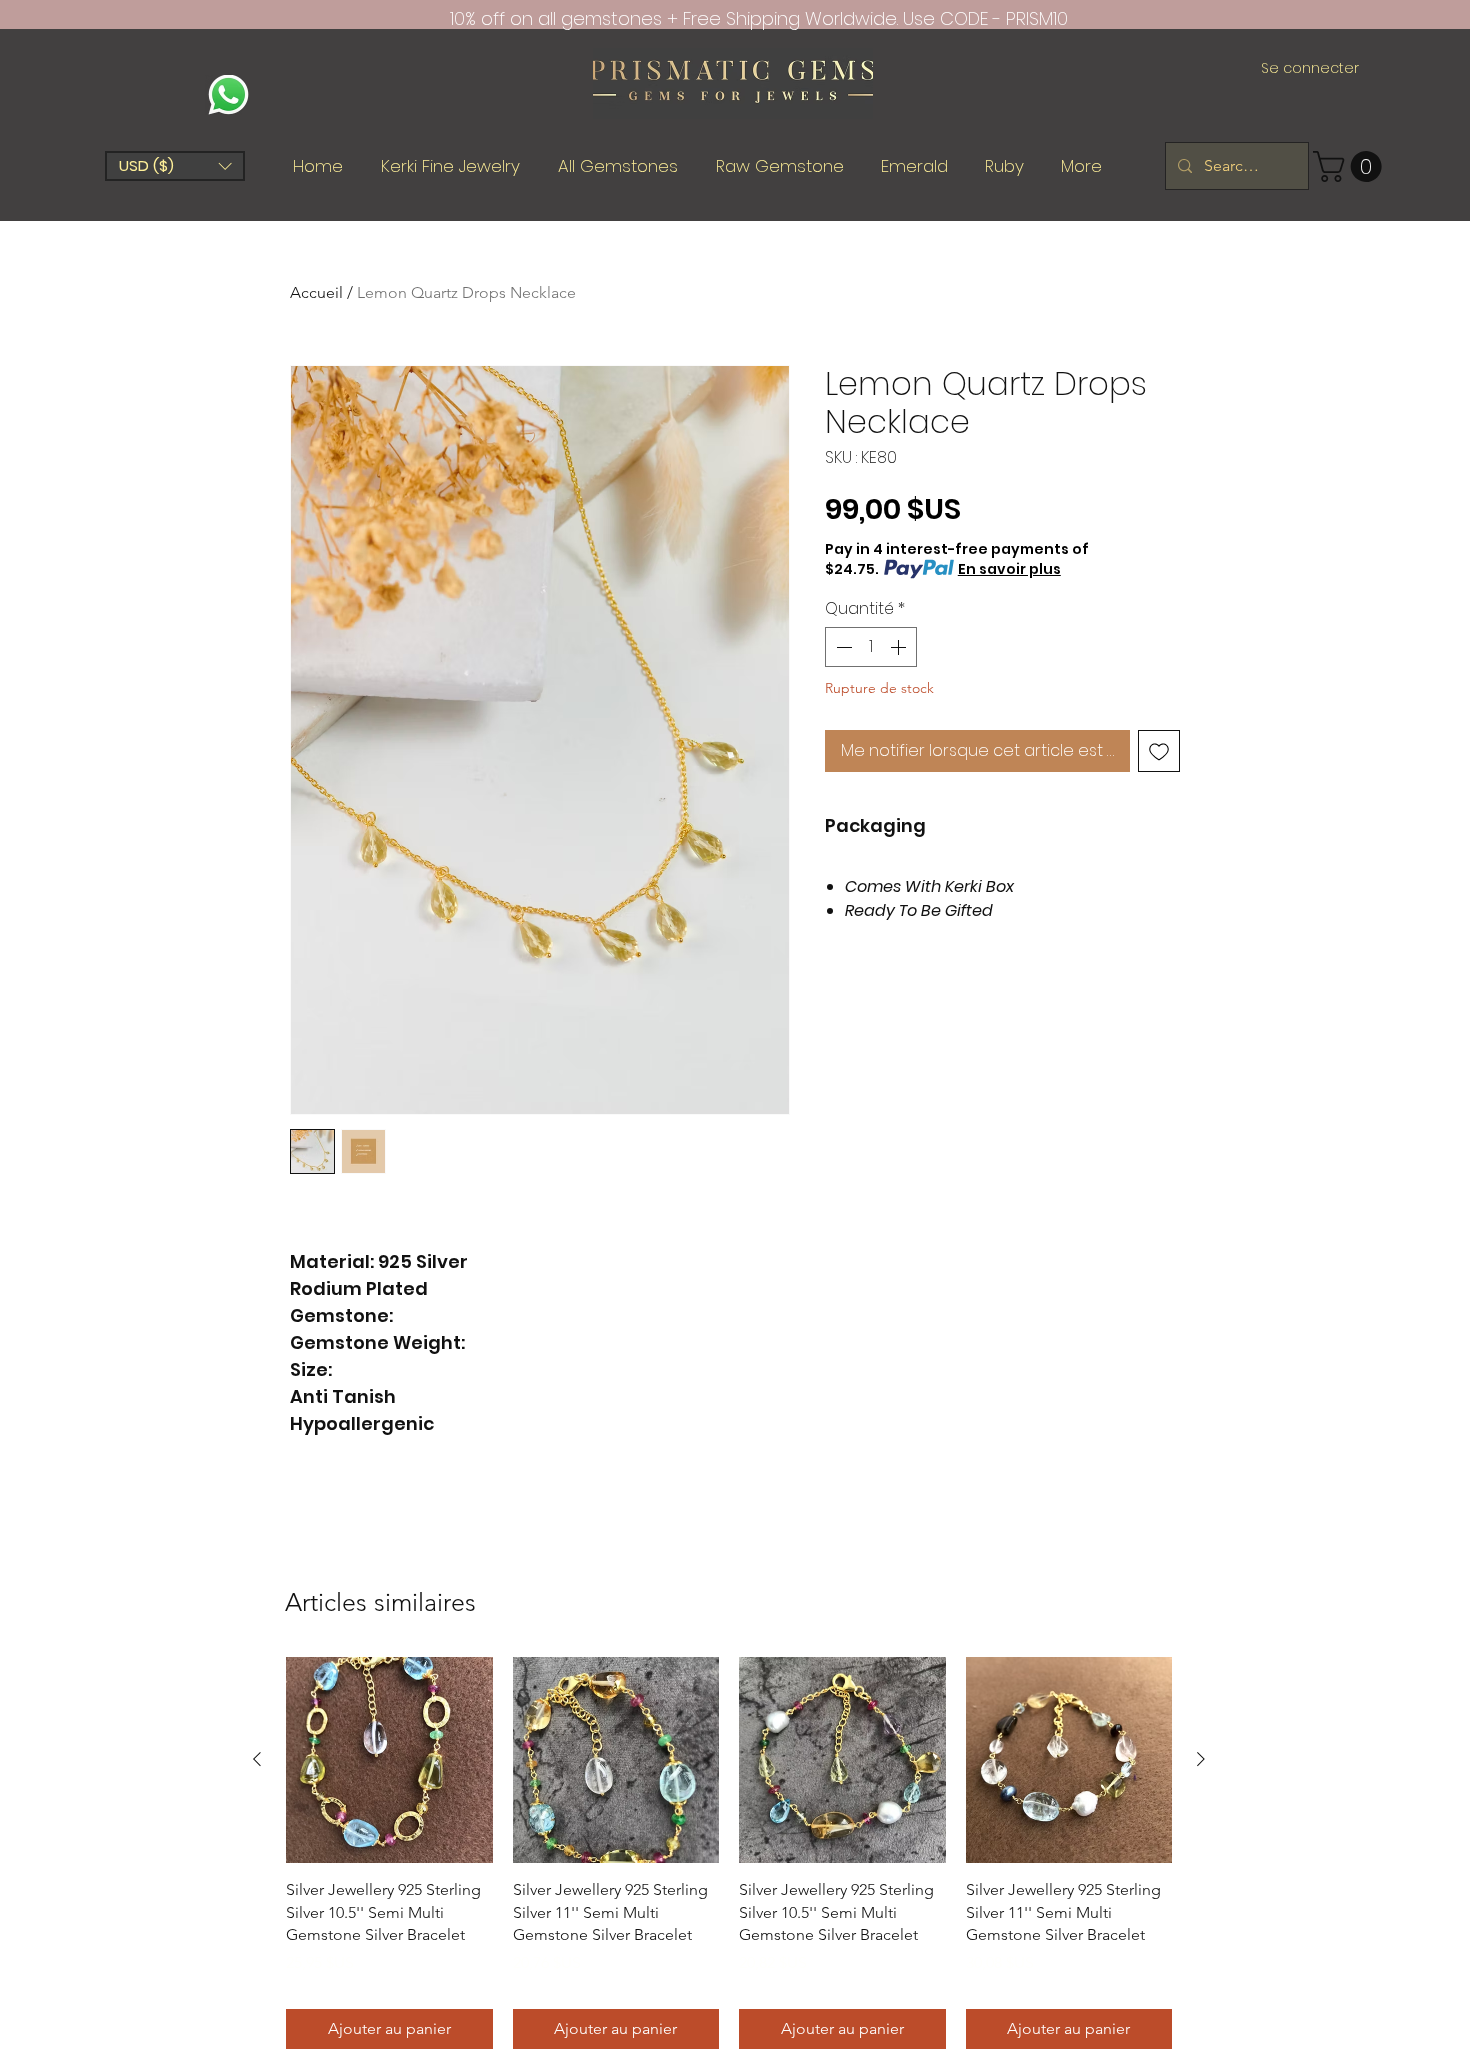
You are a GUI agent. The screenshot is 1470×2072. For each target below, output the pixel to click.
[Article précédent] (257, 1759)
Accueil (316, 292)
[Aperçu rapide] (389, 1760)
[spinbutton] (871, 647)
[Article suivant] (1201, 1759)
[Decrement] (842, 647)
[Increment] (900, 647)
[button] (175, 166)
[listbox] (175, 166)
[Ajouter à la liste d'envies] (1159, 751)
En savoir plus (1009, 569)
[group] (729, 1853)
